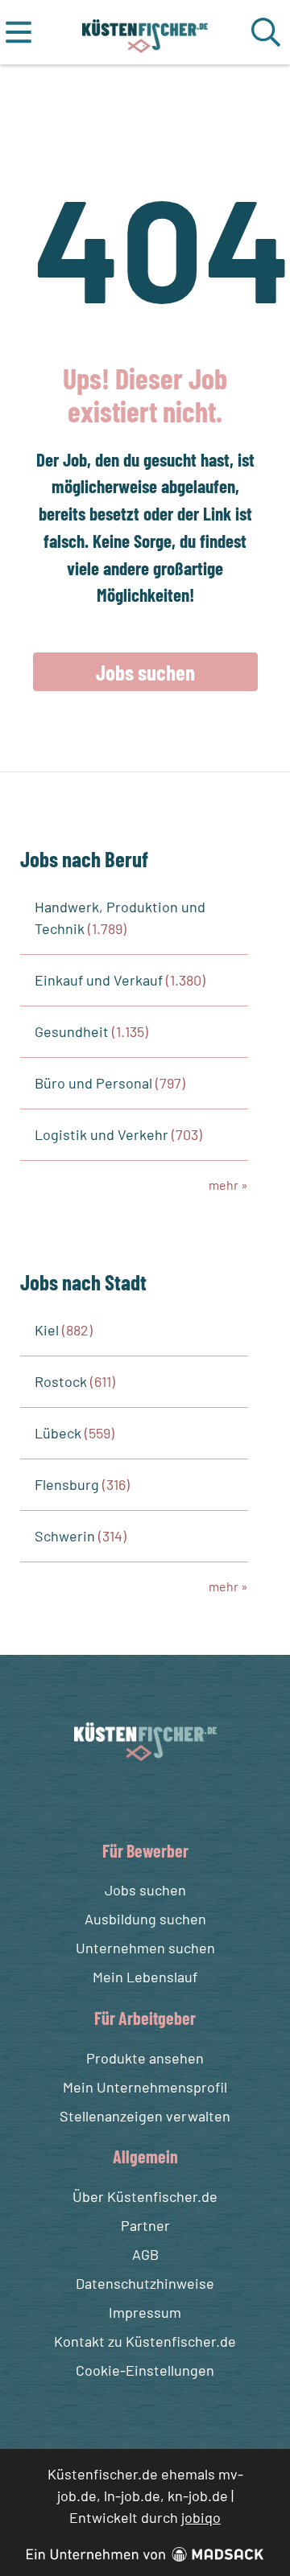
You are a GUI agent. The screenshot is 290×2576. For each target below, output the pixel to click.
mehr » (228, 1185)
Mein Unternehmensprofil (145, 2087)
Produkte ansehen (145, 2058)
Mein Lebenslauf (145, 1977)
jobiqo (201, 2517)
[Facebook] (133, 1799)
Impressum (145, 2312)
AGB (145, 2254)
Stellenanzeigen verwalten (145, 2116)
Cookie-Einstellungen (145, 2370)
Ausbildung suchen (145, 1919)
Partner (145, 2225)
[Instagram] (162, 1799)
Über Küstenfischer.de (145, 2196)
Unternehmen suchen (145, 1948)
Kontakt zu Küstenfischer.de (145, 2341)
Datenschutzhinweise (145, 2283)
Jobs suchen (145, 672)
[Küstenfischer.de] (145, 32)
